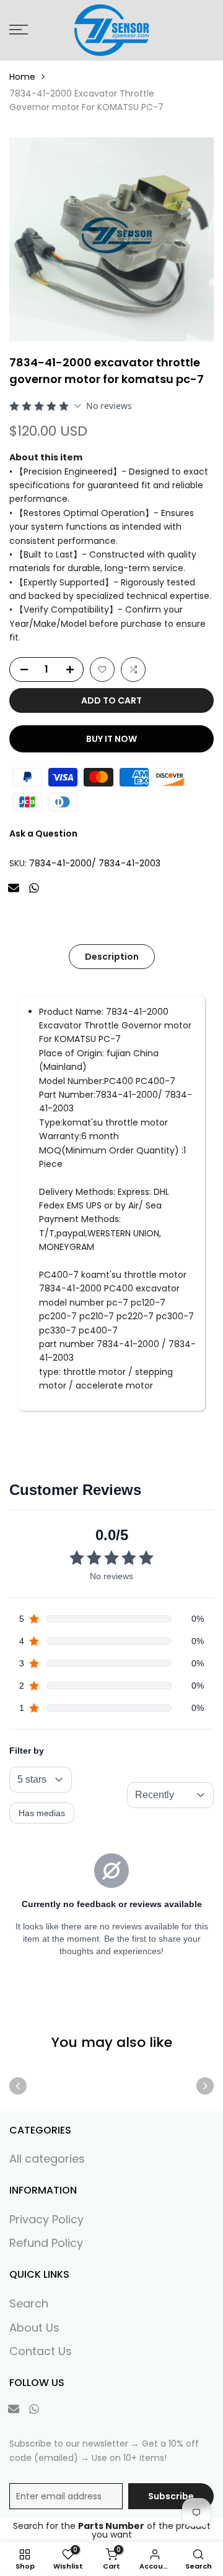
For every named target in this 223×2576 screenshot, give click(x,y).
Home (22, 77)
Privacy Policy (46, 2219)
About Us (34, 2328)
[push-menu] (19, 30)
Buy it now (111, 739)
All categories (47, 2159)
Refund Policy (46, 2243)
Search (29, 2303)
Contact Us (41, 2351)
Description (112, 957)
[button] (102, 670)
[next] (205, 2086)
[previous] (18, 2086)
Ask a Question (43, 834)
